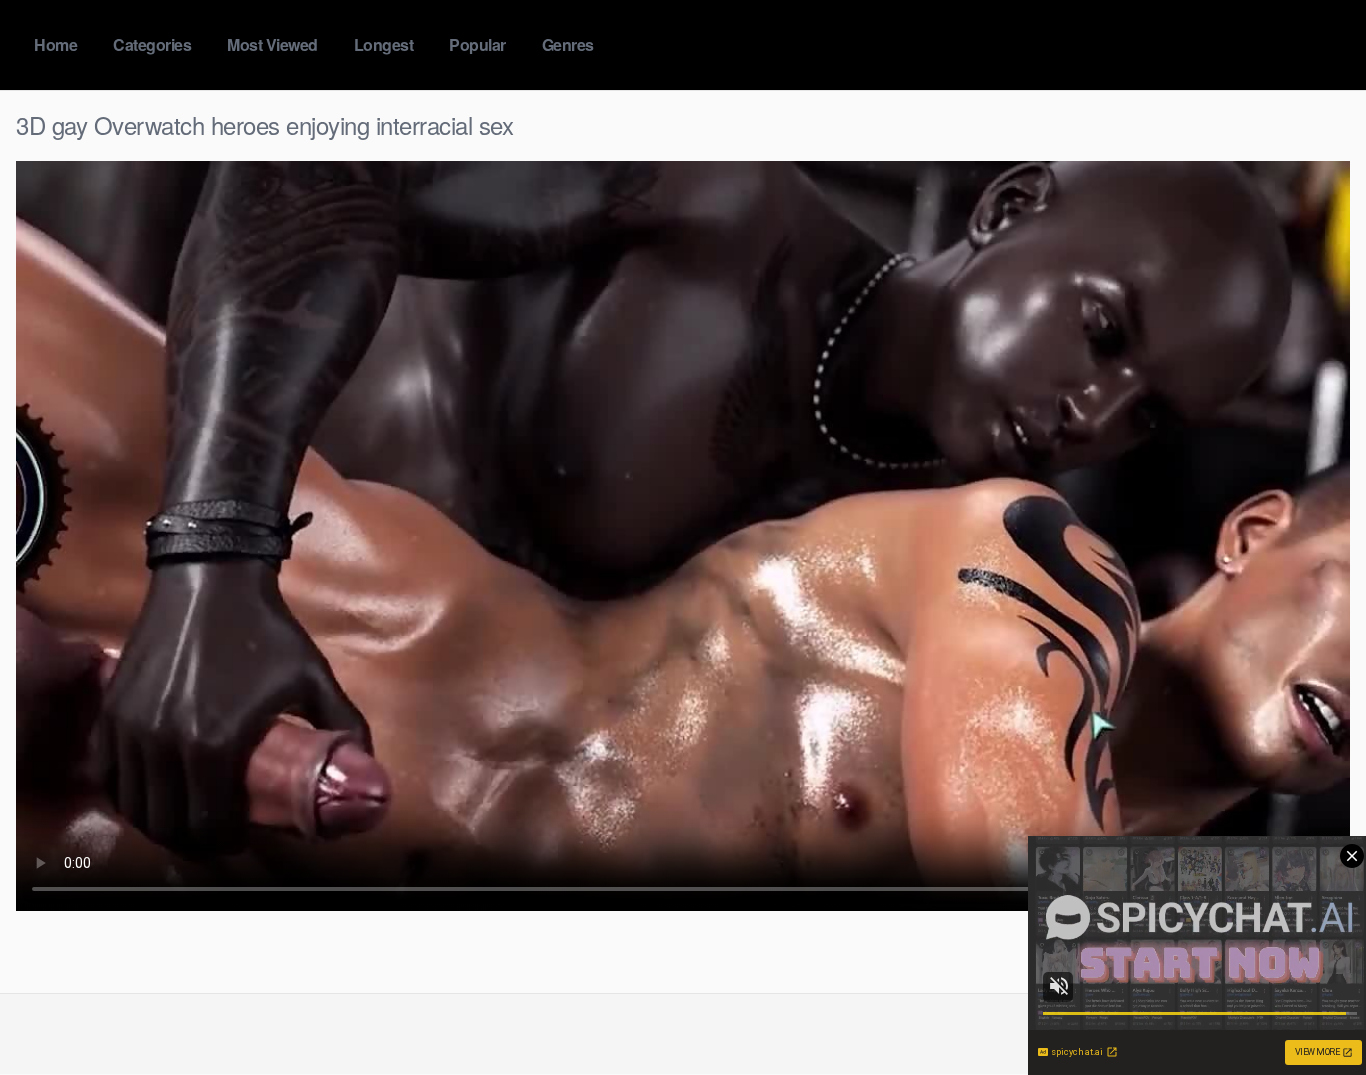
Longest (384, 44)
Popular (477, 44)
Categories (152, 44)
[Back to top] (1311, 1011)
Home (55, 44)
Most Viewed (272, 44)
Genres (568, 44)
